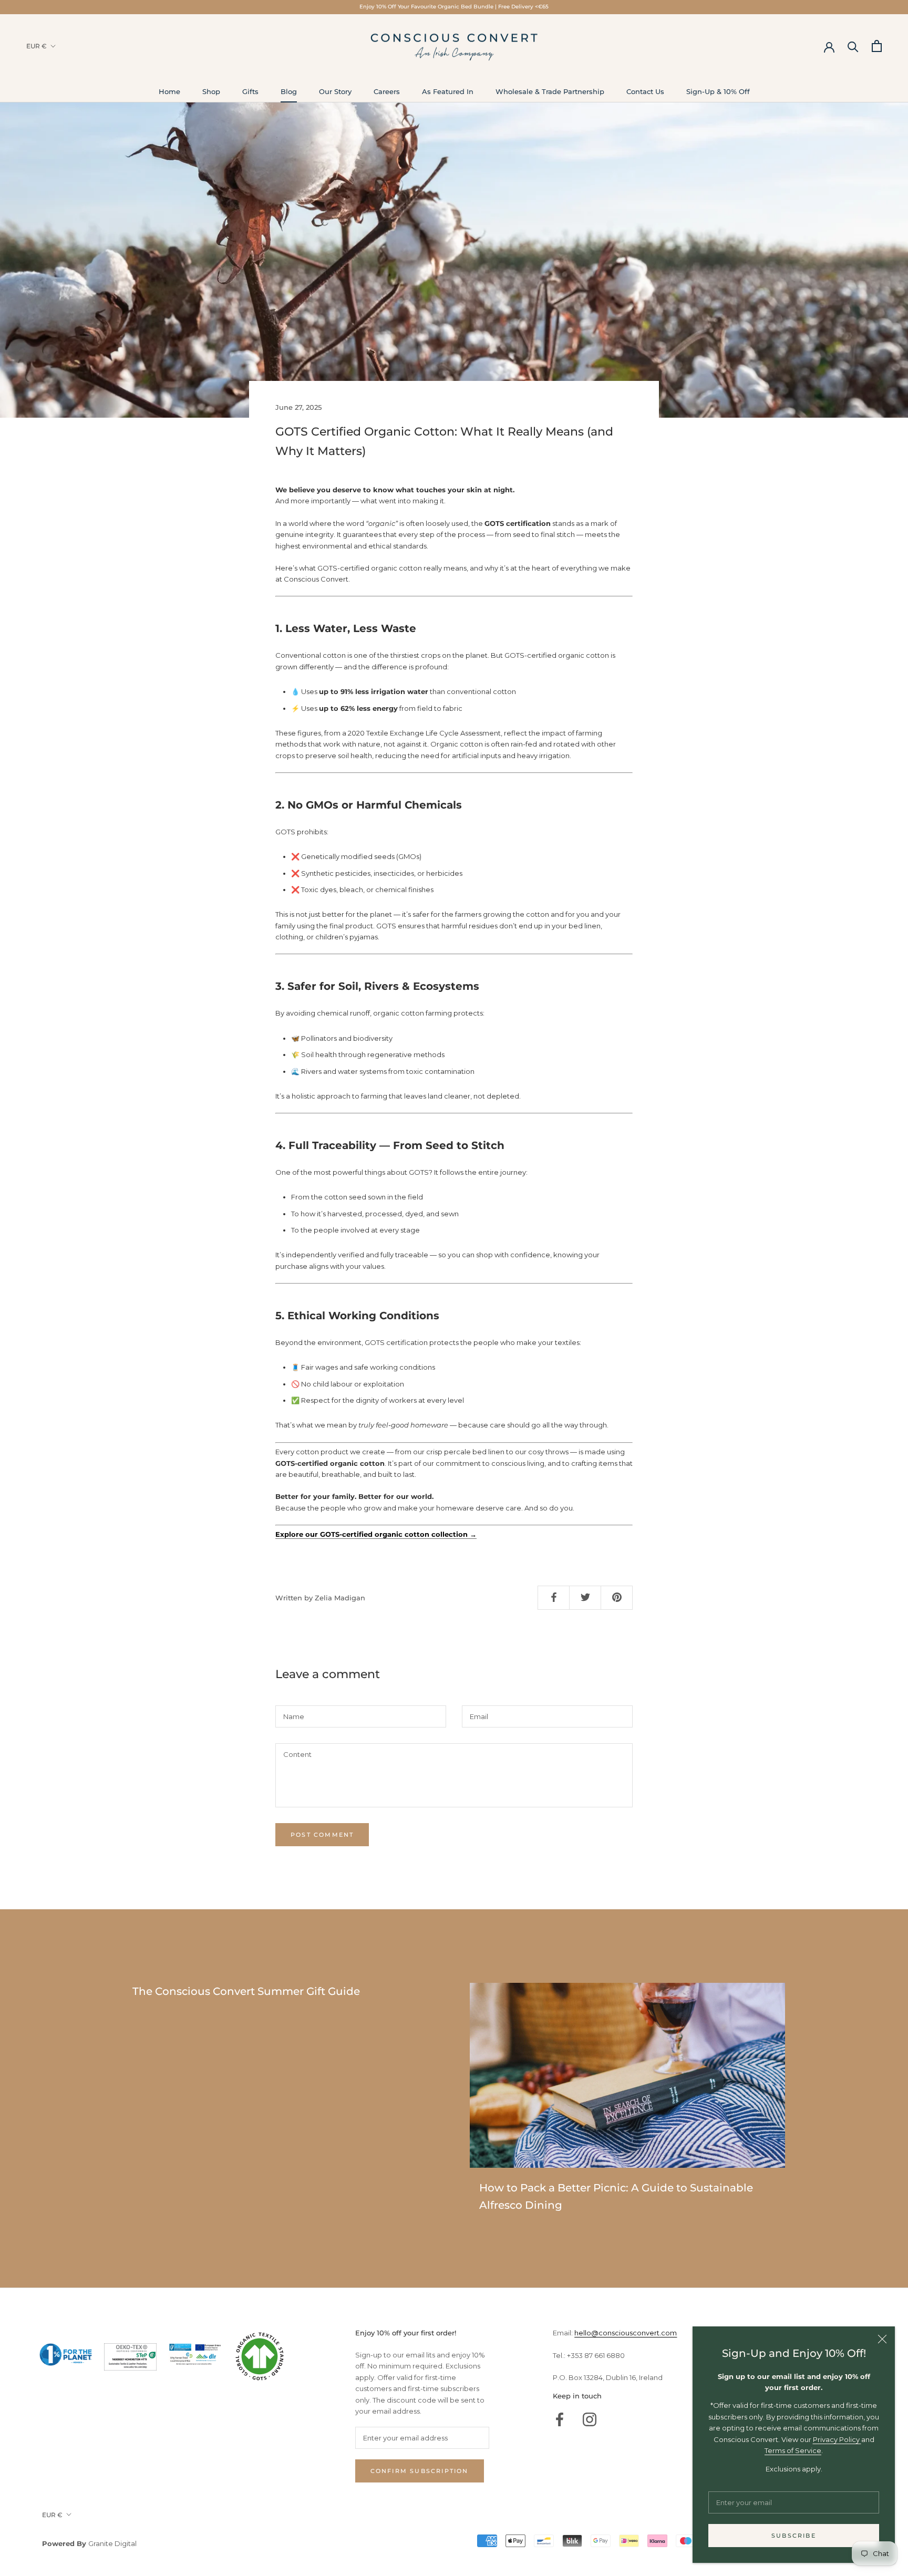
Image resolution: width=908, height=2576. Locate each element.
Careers (387, 91)
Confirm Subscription (420, 2471)
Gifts (250, 91)
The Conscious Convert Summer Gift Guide (246, 1991)
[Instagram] (590, 2419)
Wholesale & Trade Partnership (550, 91)
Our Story (335, 91)
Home (169, 91)
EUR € (37, 46)
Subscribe (794, 2536)
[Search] (853, 46)
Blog (289, 91)
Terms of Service (793, 2450)
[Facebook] (560, 2419)
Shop (211, 91)
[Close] (882, 2339)
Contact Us (645, 91)
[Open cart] (877, 46)
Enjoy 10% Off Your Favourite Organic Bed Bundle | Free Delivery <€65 (454, 7)
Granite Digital (112, 2543)
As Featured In (448, 91)
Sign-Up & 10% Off (718, 91)
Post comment (322, 1835)
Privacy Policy (837, 2439)
